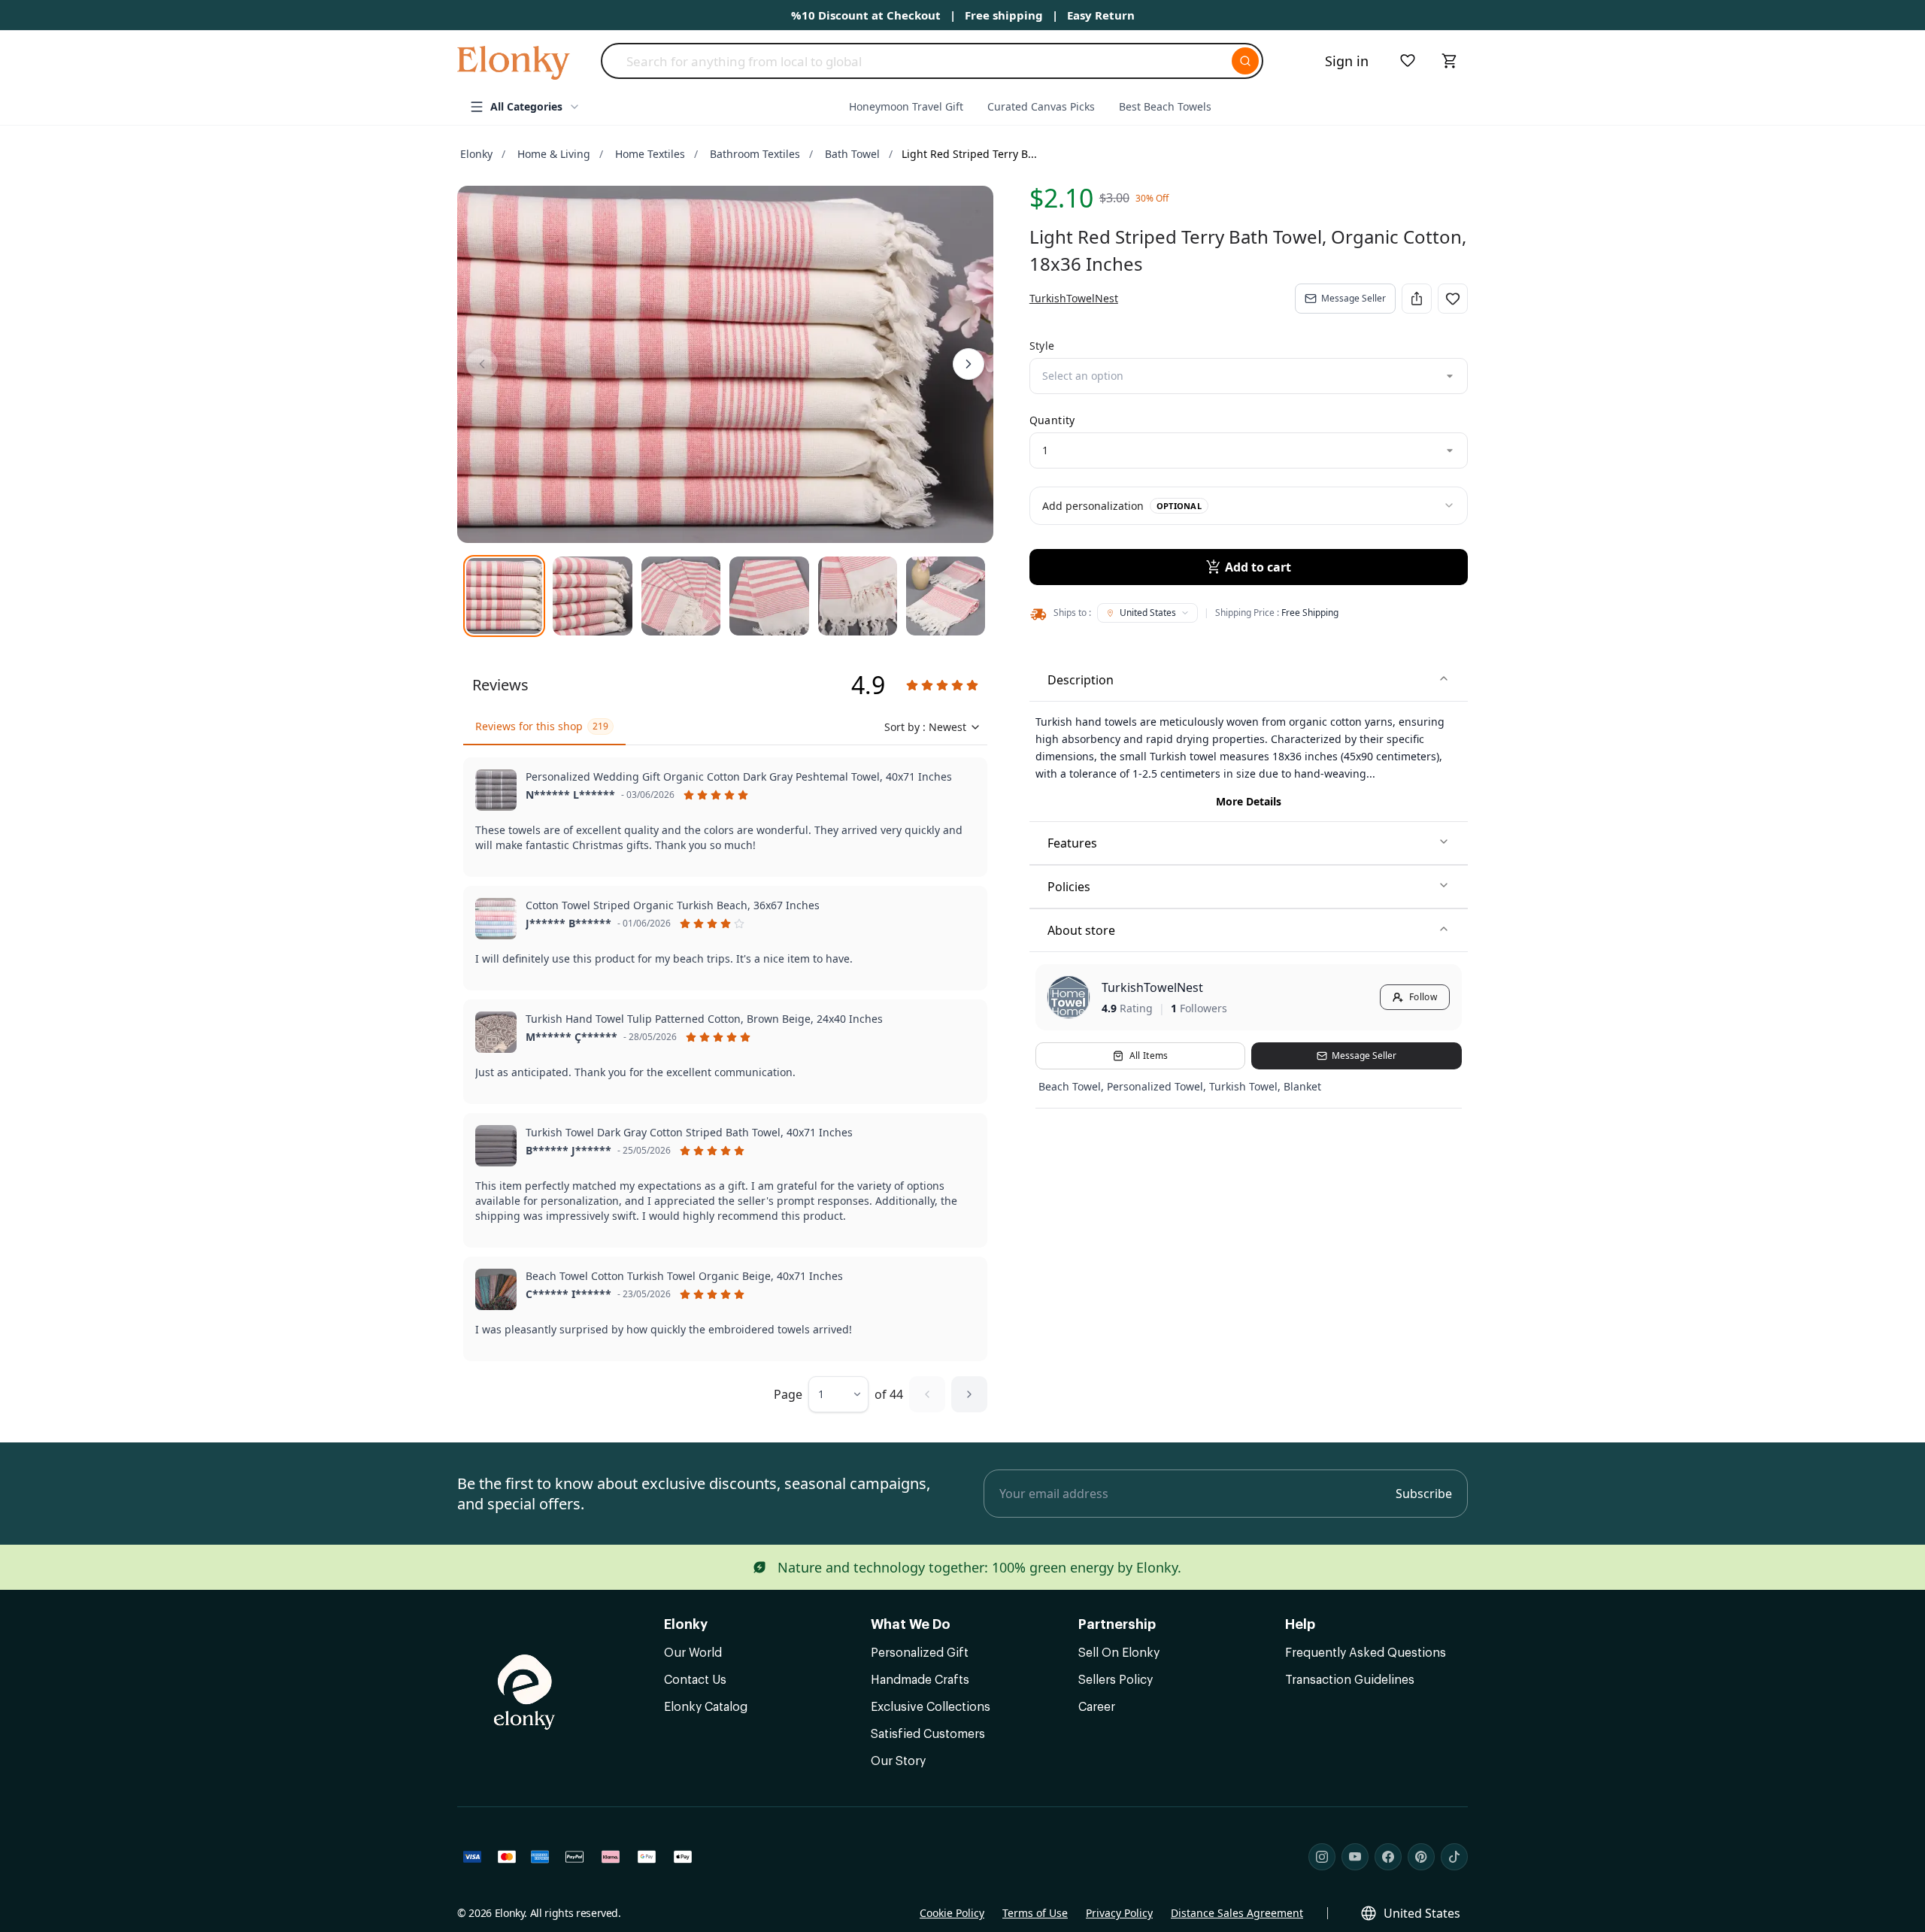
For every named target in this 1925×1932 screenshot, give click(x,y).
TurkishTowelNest (1152, 987)
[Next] (969, 1394)
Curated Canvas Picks (1041, 106)
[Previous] (927, 1394)
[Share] (1417, 299)
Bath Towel (852, 154)
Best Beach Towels (1165, 106)
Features (1072, 843)
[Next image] (969, 364)
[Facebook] (1388, 1857)
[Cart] (1450, 61)
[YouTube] (1355, 1857)
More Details (1249, 801)
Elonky (476, 154)
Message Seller (1354, 298)
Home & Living (554, 154)
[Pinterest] (1421, 1857)
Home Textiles (650, 154)
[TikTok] (1454, 1857)
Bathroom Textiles (755, 154)
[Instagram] (1322, 1857)
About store (1081, 930)
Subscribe (1424, 1494)
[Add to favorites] (1453, 299)
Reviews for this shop (542, 726)
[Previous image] (482, 364)
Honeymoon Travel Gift (906, 106)
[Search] (1245, 61)
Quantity (1052, 420)
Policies (1069, 887)
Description (1081, 680)
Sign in (1347, 61)
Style (1042, 346)
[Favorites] (1408, 61)
